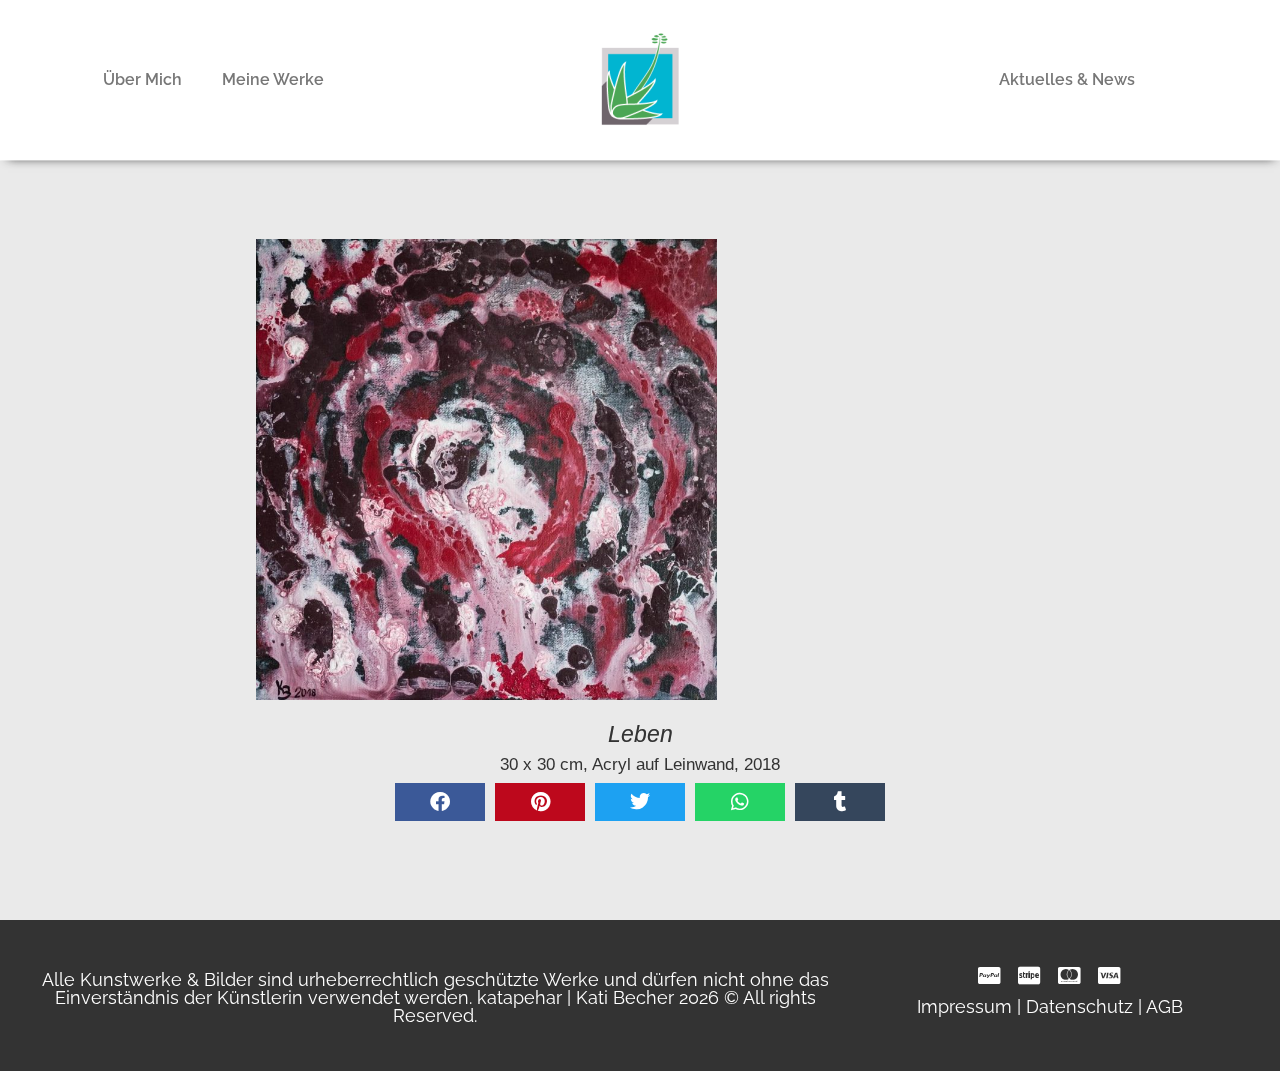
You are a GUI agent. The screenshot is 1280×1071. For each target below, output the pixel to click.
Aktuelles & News (1067, 79)
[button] (440, 802)
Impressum (964, 1006)
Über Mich (142, 79)
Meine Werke (273, 79)
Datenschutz (1079, 1006)
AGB (1164, 1006)
